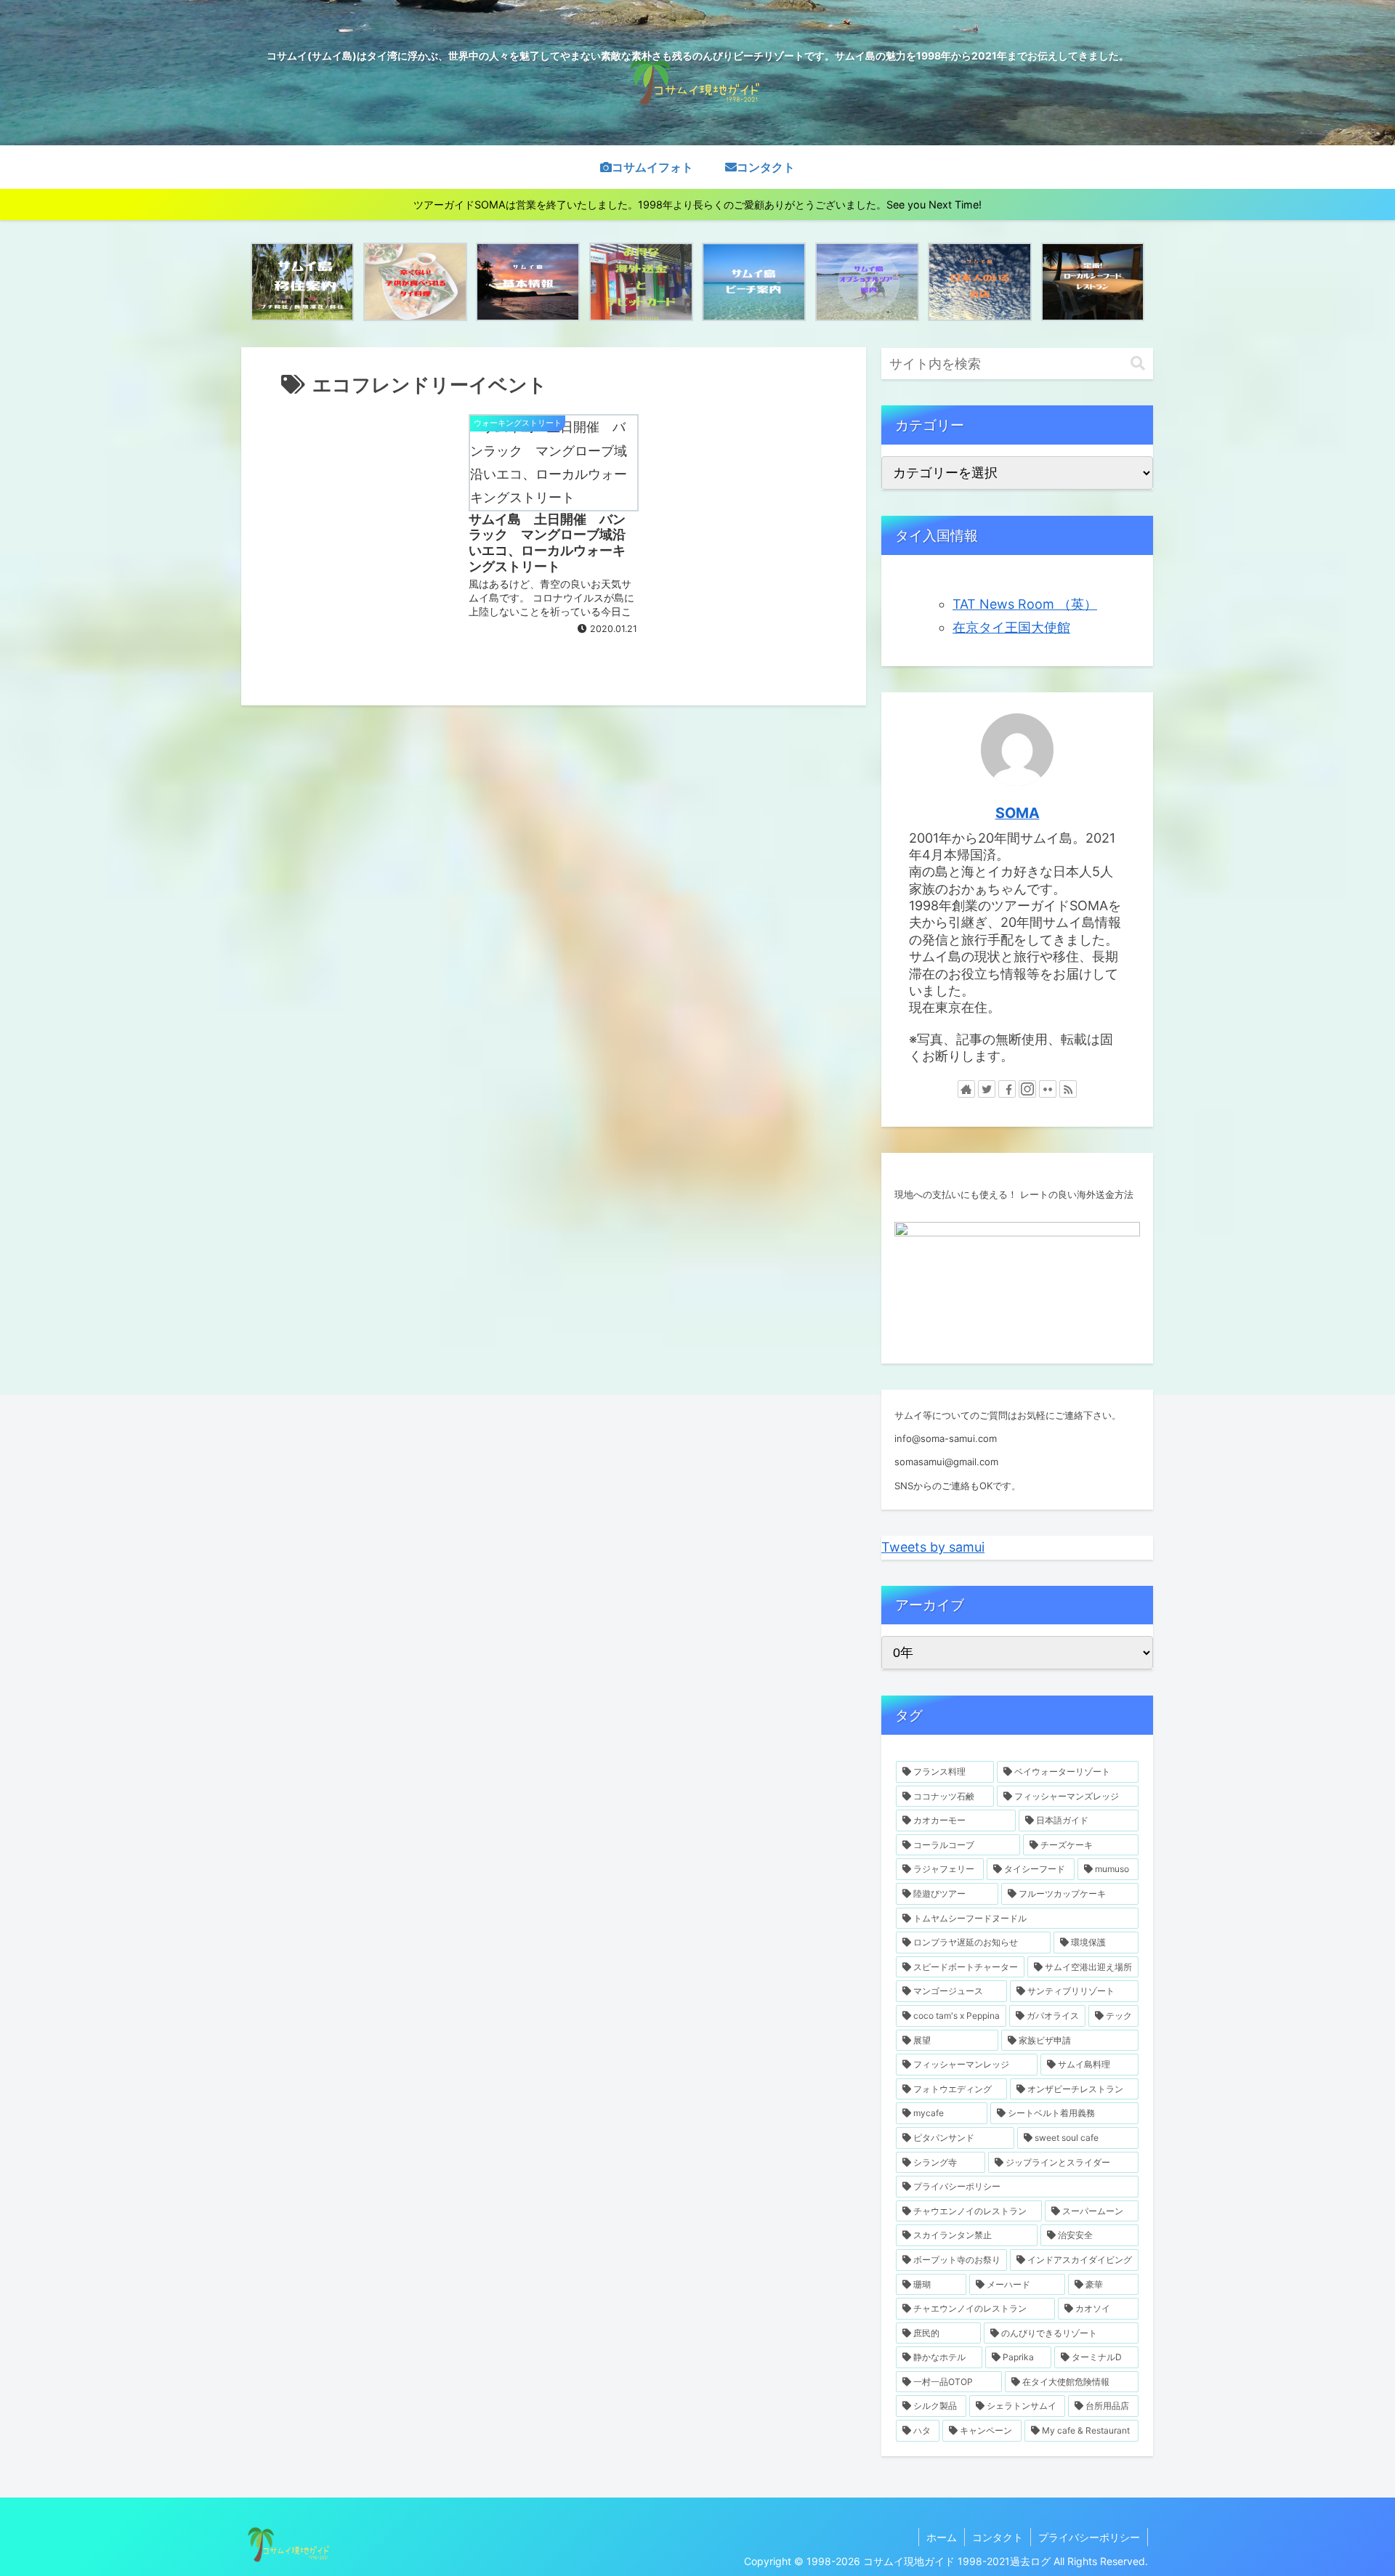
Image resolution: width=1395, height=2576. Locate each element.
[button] (1138, 364)
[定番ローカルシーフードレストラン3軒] (1093, 282)
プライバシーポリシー (1089, 2537)
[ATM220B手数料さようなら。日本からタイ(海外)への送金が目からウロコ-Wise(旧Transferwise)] (641, 282)
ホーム (942, 2537)
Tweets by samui (933, 1547)
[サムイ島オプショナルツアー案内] (867, 282)
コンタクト (998, 2537)
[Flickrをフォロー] (1048, 1089)
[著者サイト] (966, 1089)
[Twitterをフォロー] (987, 1089)
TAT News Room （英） (1025, 604)
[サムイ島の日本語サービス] (980, 282)
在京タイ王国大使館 (1011, 627)
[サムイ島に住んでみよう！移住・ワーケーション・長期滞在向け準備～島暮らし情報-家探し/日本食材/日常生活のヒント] (303, 282)
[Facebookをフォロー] (1007, 1089)
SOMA (1018, 813)
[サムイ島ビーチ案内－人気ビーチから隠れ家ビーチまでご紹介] (754, 282)
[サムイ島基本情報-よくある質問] (528, 282)
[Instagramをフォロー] (1027, 1089)
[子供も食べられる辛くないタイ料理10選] (415, 282)
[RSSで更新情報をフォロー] (1068, 1089)
